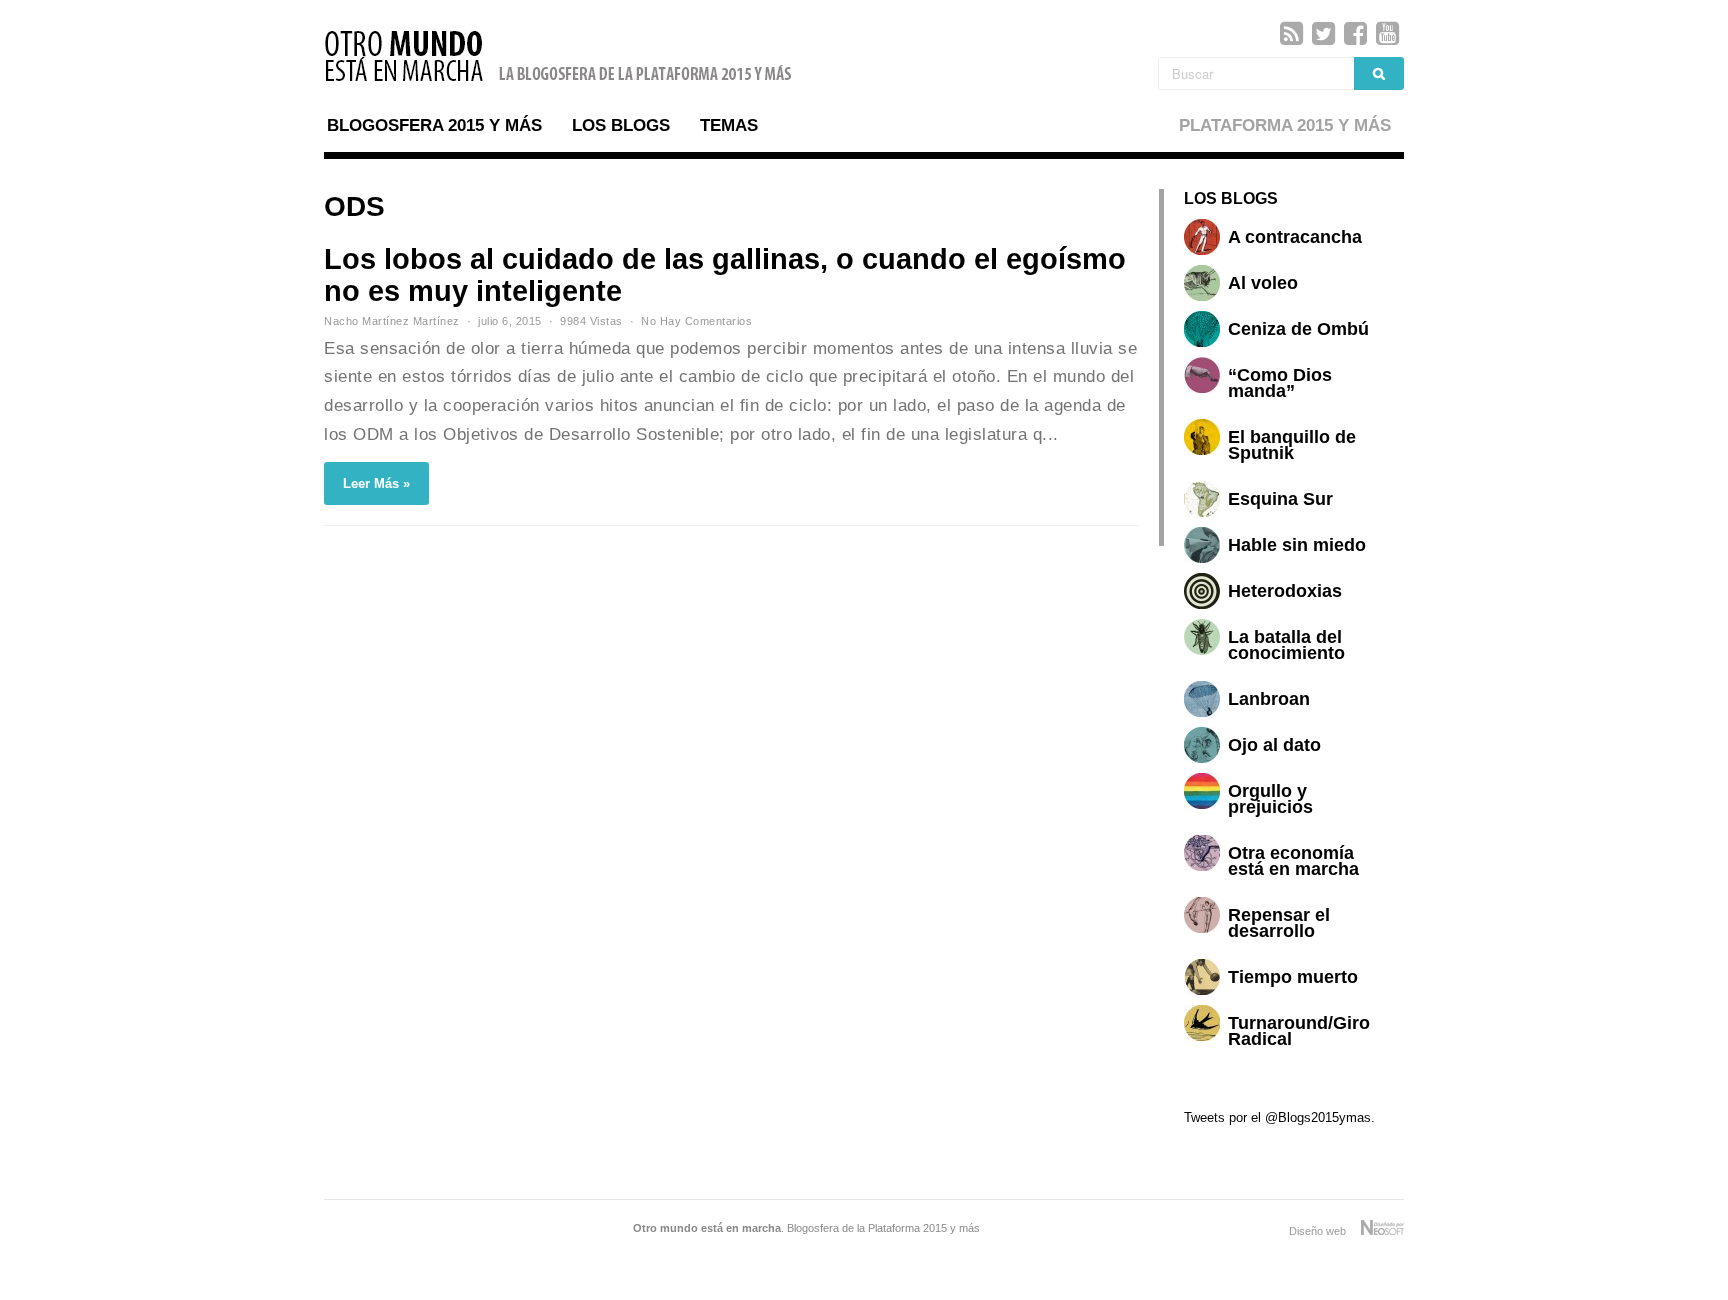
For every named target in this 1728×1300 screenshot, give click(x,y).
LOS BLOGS (621, 125)
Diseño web (1325, 1231)
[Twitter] (1323, 33)
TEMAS (729, 125)
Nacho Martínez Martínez (392, 321)
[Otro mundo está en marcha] (559, 84)
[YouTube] (1387, 33)
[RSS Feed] (1291, 33)
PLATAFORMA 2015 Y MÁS (1285, 125)
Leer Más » (376, 483)
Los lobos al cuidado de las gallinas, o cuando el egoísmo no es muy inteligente (725, 275)
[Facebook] (1355, 33)
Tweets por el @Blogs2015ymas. (1279, 1117)
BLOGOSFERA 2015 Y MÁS (434, 125)
